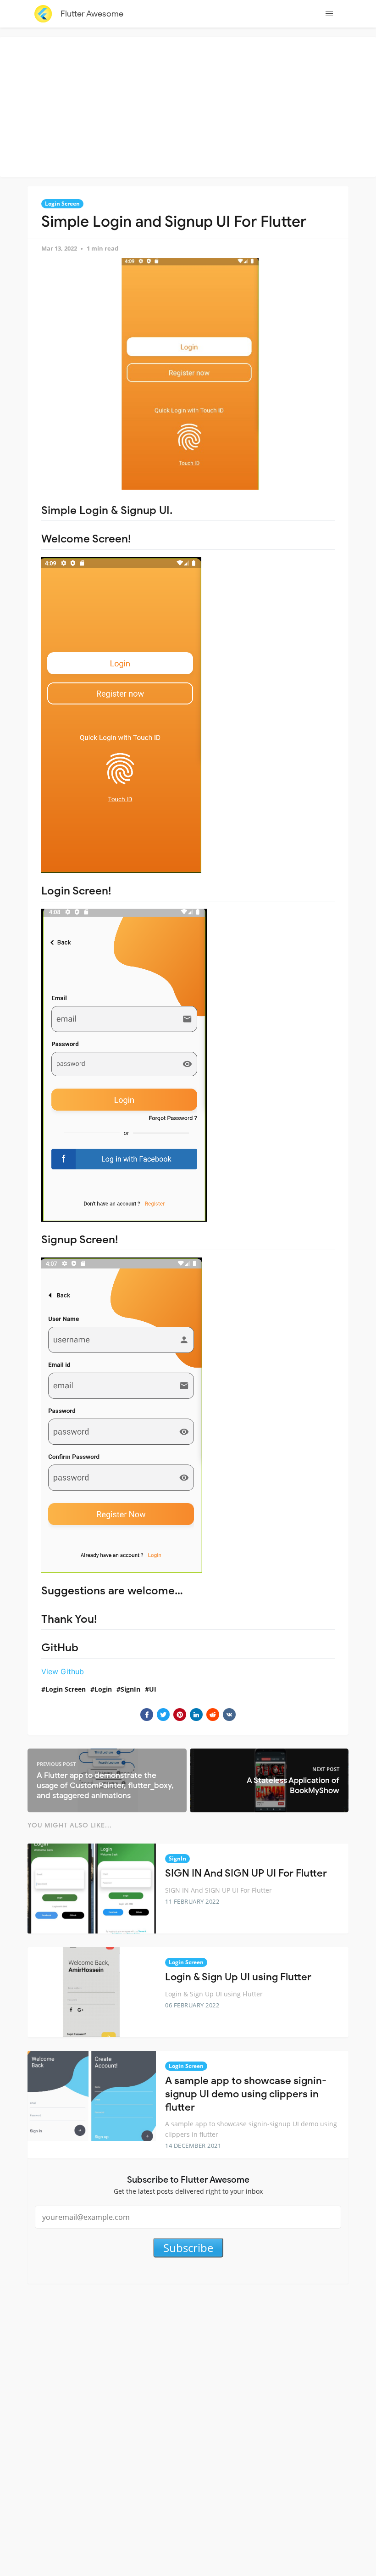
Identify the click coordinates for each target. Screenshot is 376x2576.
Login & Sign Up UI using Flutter (238, 1977)
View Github (63, 1671)
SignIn (130, 1689)
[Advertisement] (190, 106)
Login (103, 1689)
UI (153, 1689)
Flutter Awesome (92, 14)
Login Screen (62, 204)
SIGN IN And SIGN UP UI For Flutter (246, 1873)
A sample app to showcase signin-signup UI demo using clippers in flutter (246, 2094)
